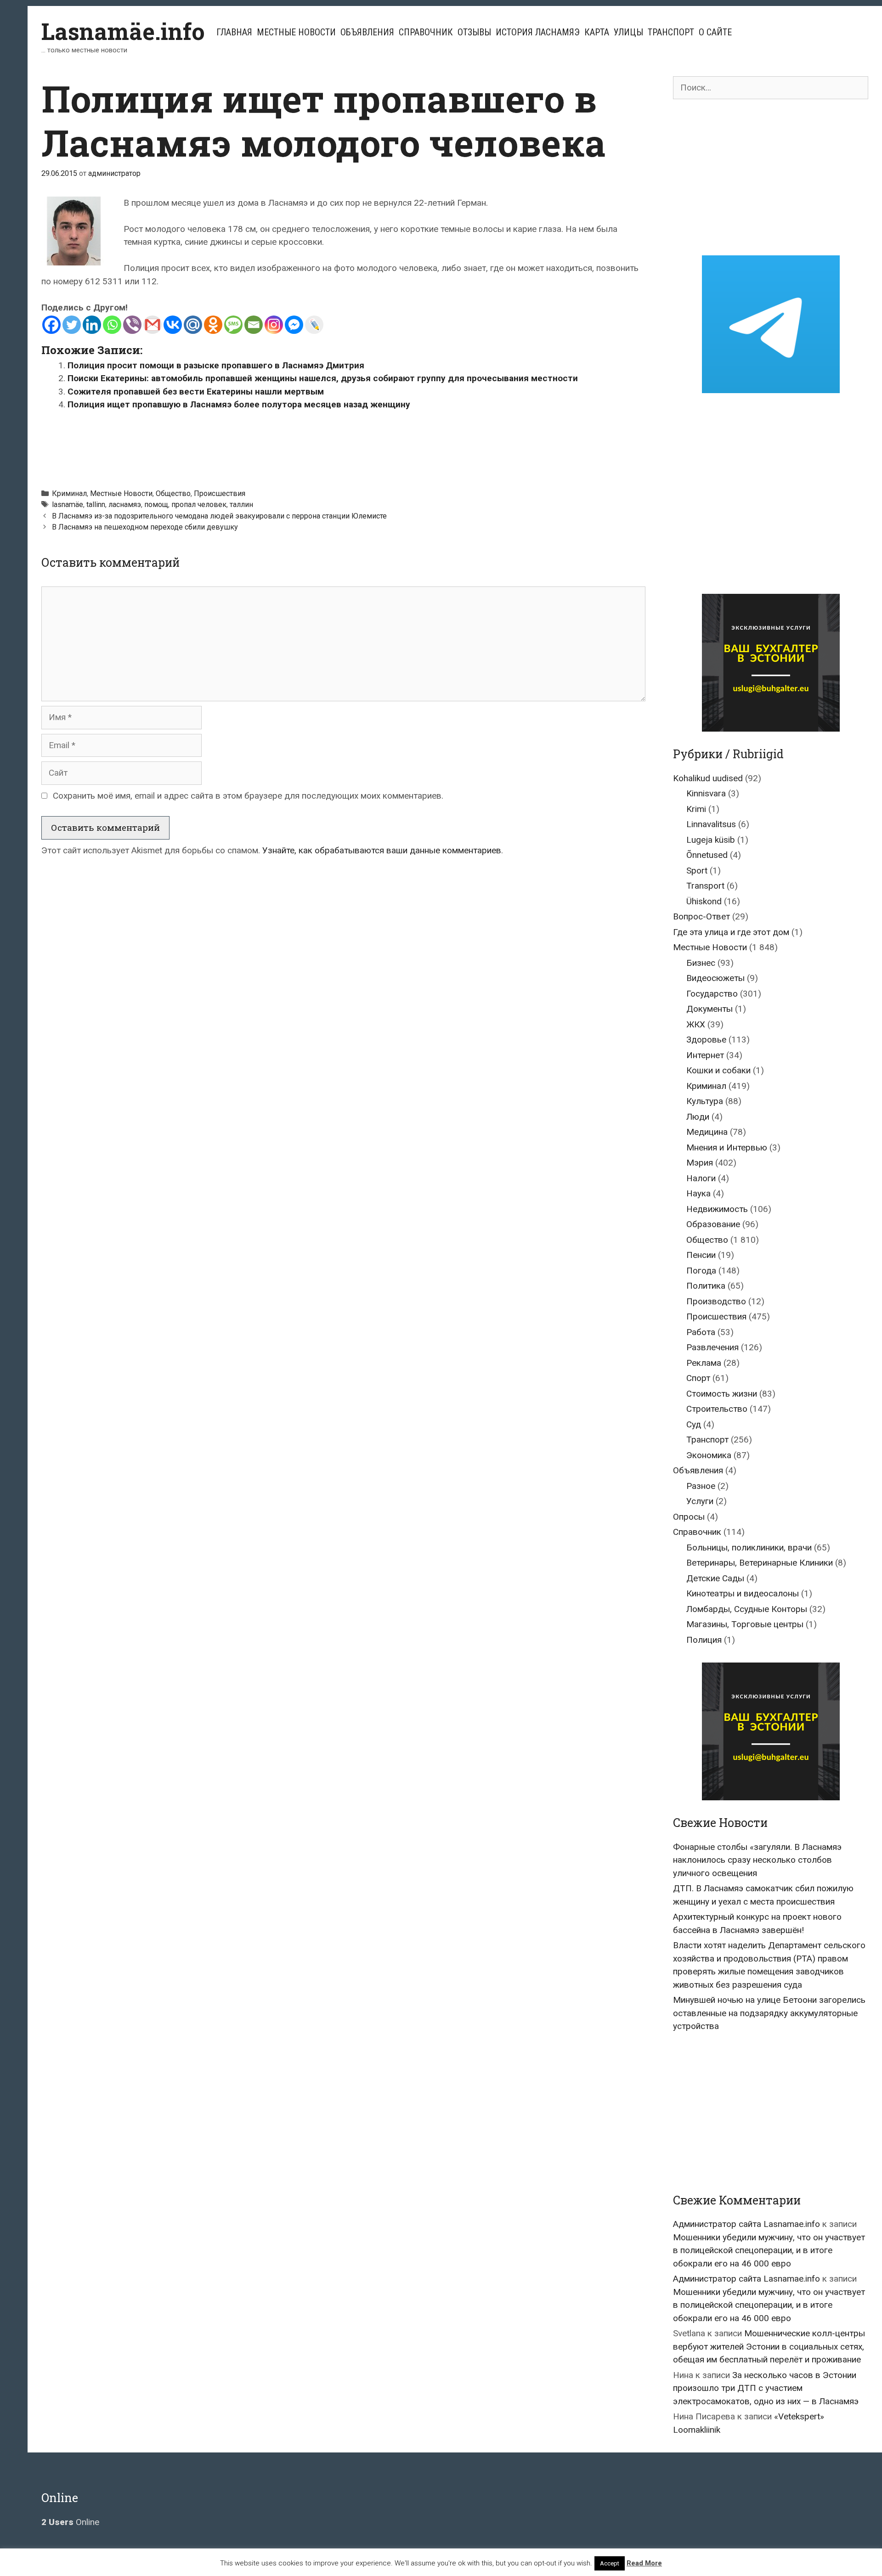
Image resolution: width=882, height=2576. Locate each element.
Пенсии (701, 1255)
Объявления (367, 32)
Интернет (705, 1055)
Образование (713, 1224)
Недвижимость (717, 1209)
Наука (698, 1193)
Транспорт (671, 32)
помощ (156, 504)
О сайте (715, 32)
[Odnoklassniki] (213, 325)
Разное (701, 1486)
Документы (710, 1009)
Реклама (704, 1363)
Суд (694, 1424)
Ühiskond (704, 901)
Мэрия (700, 1163)
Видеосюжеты (715, 978)
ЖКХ (696, 1024)
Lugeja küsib (711, 840)
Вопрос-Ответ (701, 916)
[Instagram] (274, 325)
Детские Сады (715, 1578)
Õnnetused (707, 855)
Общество (173, 493)
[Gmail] (153, 325)
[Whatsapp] (112, 325)
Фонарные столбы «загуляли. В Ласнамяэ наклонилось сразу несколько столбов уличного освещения (757, 1860)
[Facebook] (51, 325)
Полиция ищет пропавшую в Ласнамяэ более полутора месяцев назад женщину (239, 404)
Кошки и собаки (718, 1070)
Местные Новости (296, 32)
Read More (644, 2563)
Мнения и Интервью (727, 1147)
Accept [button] (610, 2563)
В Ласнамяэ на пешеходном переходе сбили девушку (145, 527)
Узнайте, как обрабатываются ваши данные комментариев (382, 850)
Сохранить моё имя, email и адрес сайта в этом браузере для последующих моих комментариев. (248, 796)
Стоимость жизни (722, 1394)
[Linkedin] (92, 325)
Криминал (69, 493)
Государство (712, 994)
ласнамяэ (125, 504)
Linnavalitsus (711, 824)
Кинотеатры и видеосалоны (743, 1593)
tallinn (96, 504)
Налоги (701, 1178)
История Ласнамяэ (538, 32)
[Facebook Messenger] (294, 325)
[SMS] (233, 325)
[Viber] (132, 325)
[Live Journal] (314, 325)
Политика (706, 1286)
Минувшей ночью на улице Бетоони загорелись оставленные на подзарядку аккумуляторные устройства (769, 2013)
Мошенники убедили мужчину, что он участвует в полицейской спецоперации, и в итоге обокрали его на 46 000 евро (769, 2250)
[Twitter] (72, 325)
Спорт (698, 1378)
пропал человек (199, 504)
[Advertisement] (344, 445)
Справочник (426, 32)
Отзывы (474, 32)
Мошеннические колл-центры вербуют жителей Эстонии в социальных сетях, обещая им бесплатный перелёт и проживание (769, 2346)
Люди (698, 1117)
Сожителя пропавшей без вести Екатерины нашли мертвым (196, 392)
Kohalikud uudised (708, 778)
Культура (705, 1101)
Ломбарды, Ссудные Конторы (747, 1609)
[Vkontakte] (173, 325)
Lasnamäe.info (123, 31)
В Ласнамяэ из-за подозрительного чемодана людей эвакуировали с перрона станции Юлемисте (219, 516)
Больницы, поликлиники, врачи (749, 1547)
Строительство (717, 1409)
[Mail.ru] (193, 325)
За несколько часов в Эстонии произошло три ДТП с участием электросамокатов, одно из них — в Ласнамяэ (766, 2388)
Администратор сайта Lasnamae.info (746, 2224)
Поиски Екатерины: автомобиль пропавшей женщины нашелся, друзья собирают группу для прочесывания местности (323, 378)
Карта (597, 32)
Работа (701, 1332)
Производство (716, 1301)
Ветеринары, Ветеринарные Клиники (760, 1563)
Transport (705, 886)
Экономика (709, 1455)
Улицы (628, 32)
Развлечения (712, 1347)
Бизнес (701, 963)
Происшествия (220, 493)
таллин (241, 504)
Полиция (704, 1640)
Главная (234, 32)
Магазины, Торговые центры (745, 1624)
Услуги (700, 1501)
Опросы (689, 1517)
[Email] (254, 325)
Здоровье (706, 1040)
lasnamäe (68, 504)
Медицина (707, 1132)
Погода (701, 1271)
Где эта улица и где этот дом (731, 932)
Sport (697, 871)
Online (70, 2522)
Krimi (696, 809)
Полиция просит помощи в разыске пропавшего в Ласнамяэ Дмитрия (216, 365)
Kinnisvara (706, 793)
